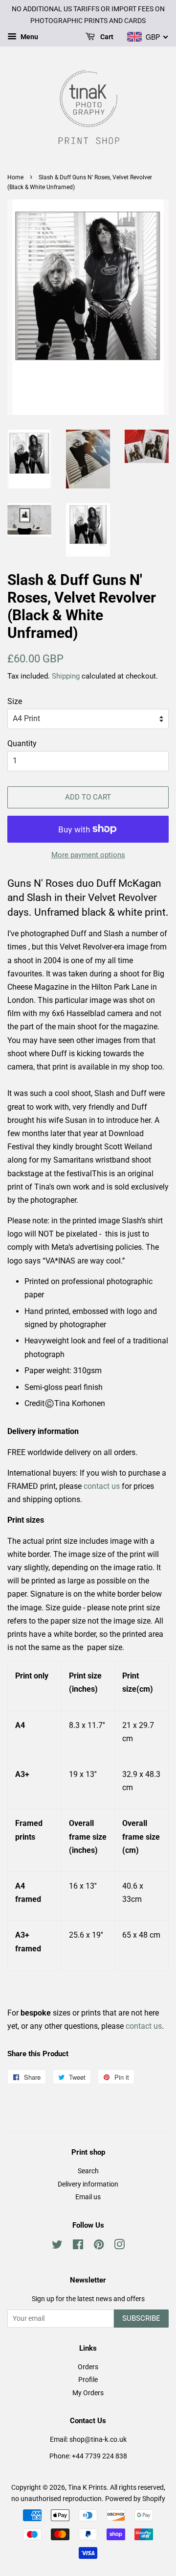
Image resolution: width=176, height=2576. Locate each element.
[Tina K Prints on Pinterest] (99, 2246)
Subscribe (141, 2318)
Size (15, 701)
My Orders (88, 2393)
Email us (88, 2197)
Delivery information (88, 2184)
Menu (29, 37)
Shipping (66, 676)
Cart (106, 37)
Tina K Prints (87, 2487)
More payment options (88, 855)
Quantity (22, 743)
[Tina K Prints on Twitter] (57, 2246)
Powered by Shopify (135, 2499)
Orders (88, 2367)
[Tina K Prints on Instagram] (119, 2246)
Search (88, 2171)
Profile (88, 2380)
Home (15, 177)
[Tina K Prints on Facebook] (78, 2246)
